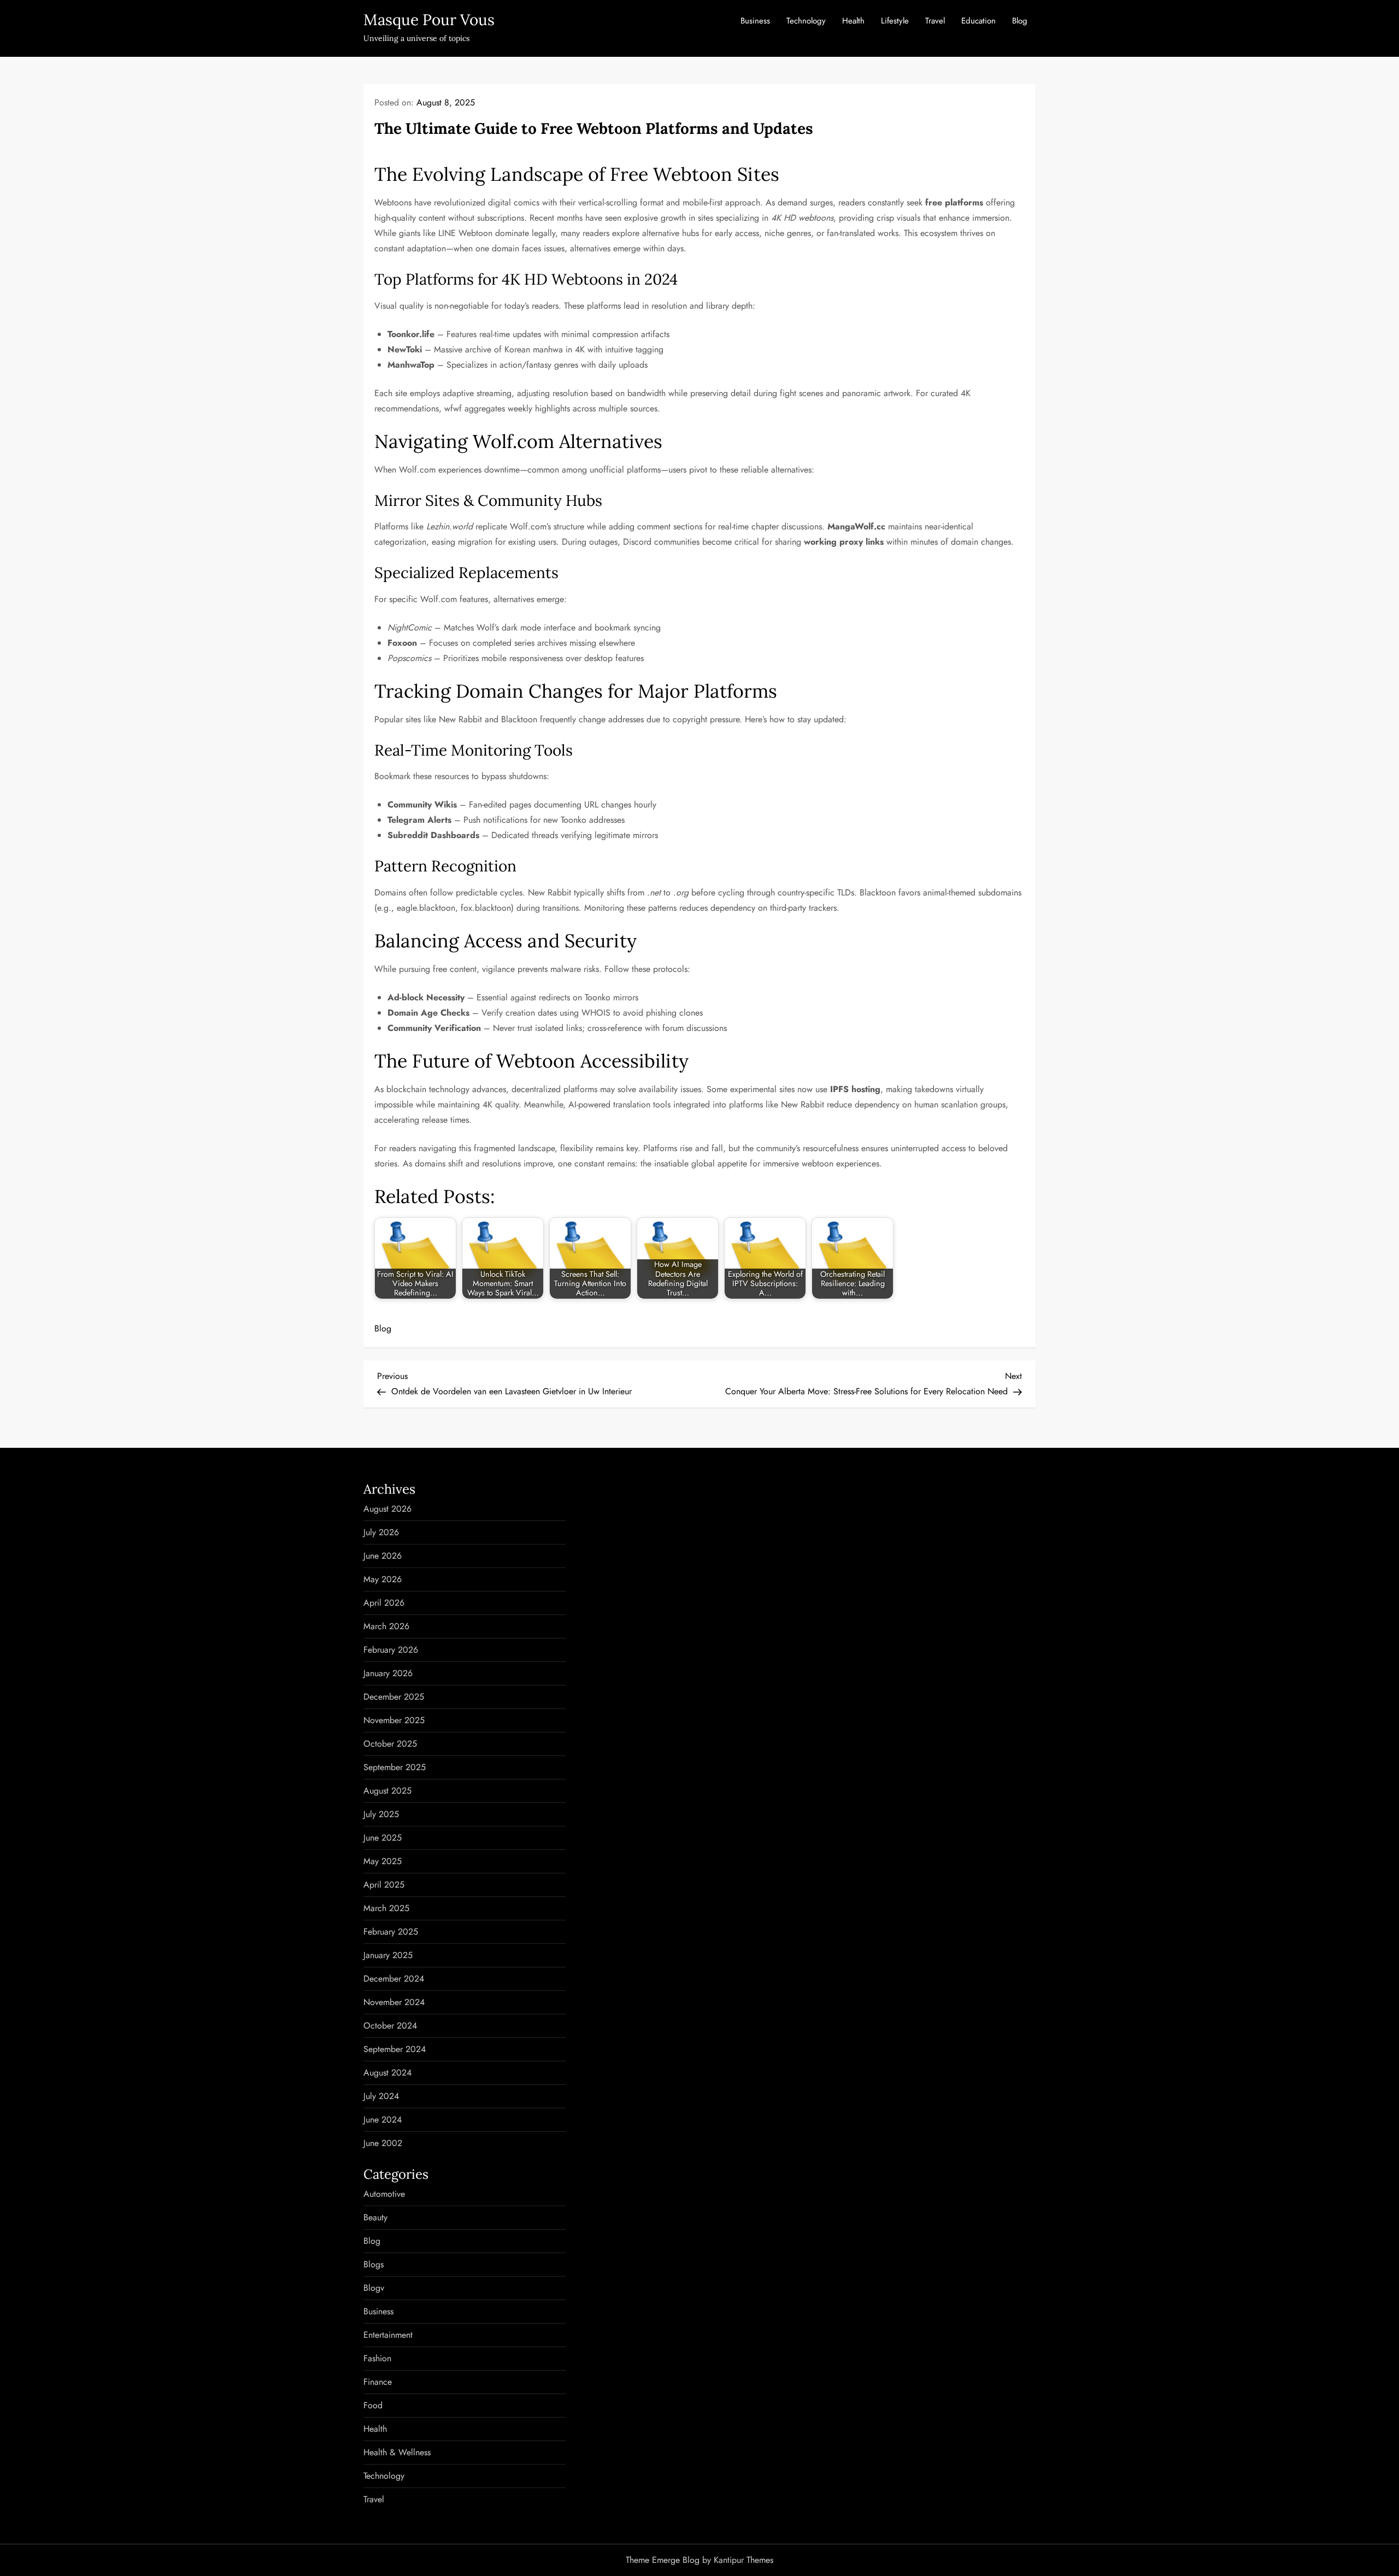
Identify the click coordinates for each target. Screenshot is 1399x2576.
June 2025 (383, 1838)
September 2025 (395, 1767)
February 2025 (391, 1932)
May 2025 (383, 1861)
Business (755, 21)
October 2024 (390, 2026)
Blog (1020, 21)
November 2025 (394, 1720)
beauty (375, 2217)
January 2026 (388, 1673)
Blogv (374, 2288)
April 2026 (384, 1603)
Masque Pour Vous (429, 20)
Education (978, 21)
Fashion (377, 2358)
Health (853, 21)
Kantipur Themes (743, 2560)
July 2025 (381, 1814)
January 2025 (388, 1955)
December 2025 (394, 1697)
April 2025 (384, 1885)
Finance (378, 2382)
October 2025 (390, 1744)
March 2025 (386, 1908)
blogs (374, 2264)
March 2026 (386, 1626)
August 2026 (387, 1509)
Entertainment (388, 2335)
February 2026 (391, 1650)
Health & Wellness (397, 2452)
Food (373, 2405)
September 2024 (395, 2049)
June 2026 (383, 1556)
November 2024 (394, 2002)
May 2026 (383, 1579)
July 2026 (381, 1532)
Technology (806, 21)
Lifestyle (895, 21)
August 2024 (387, 2073)
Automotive (384, 2194)
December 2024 (394, 1979)
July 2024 (381, 2096)
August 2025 (387, 1791)
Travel (935, 21)
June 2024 (383, 2120)
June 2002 (383, 2143)
